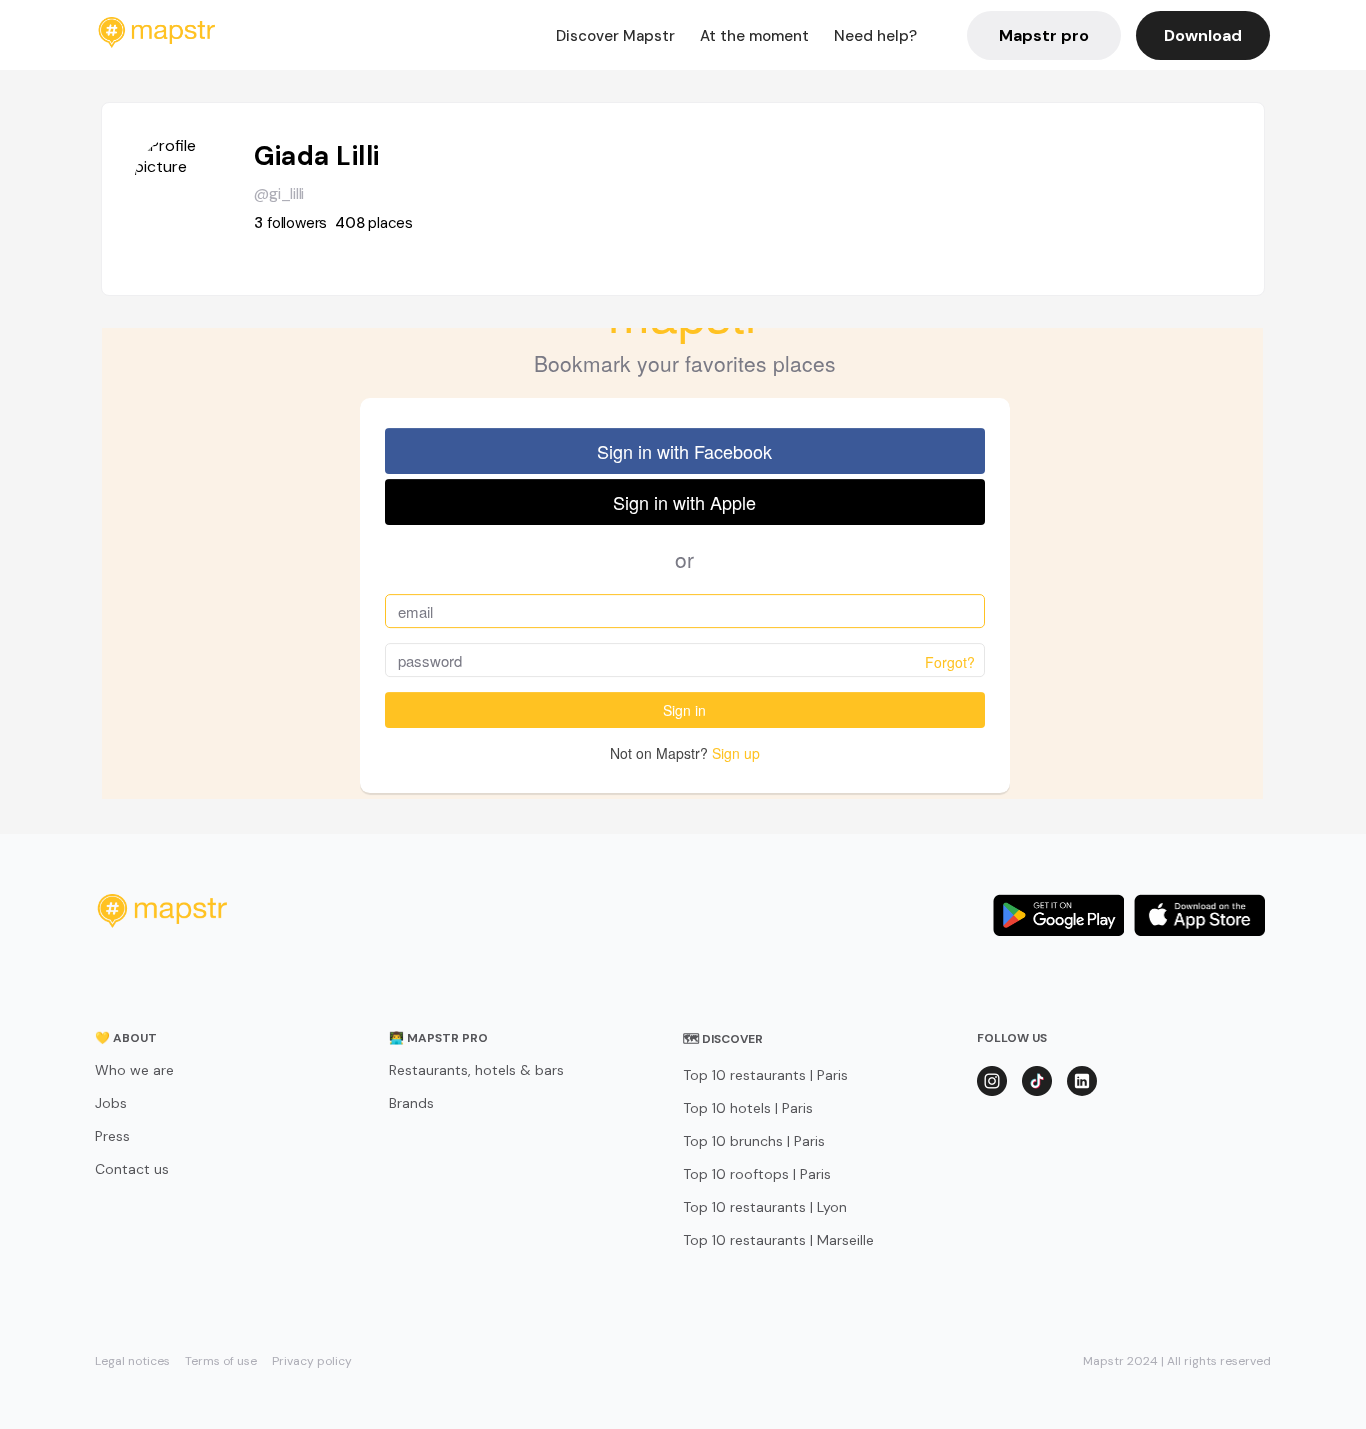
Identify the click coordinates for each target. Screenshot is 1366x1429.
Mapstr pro (1044, 35)
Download (1203, 35)
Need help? (875, 36)
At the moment (754, 36)
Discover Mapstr (615, 36)
